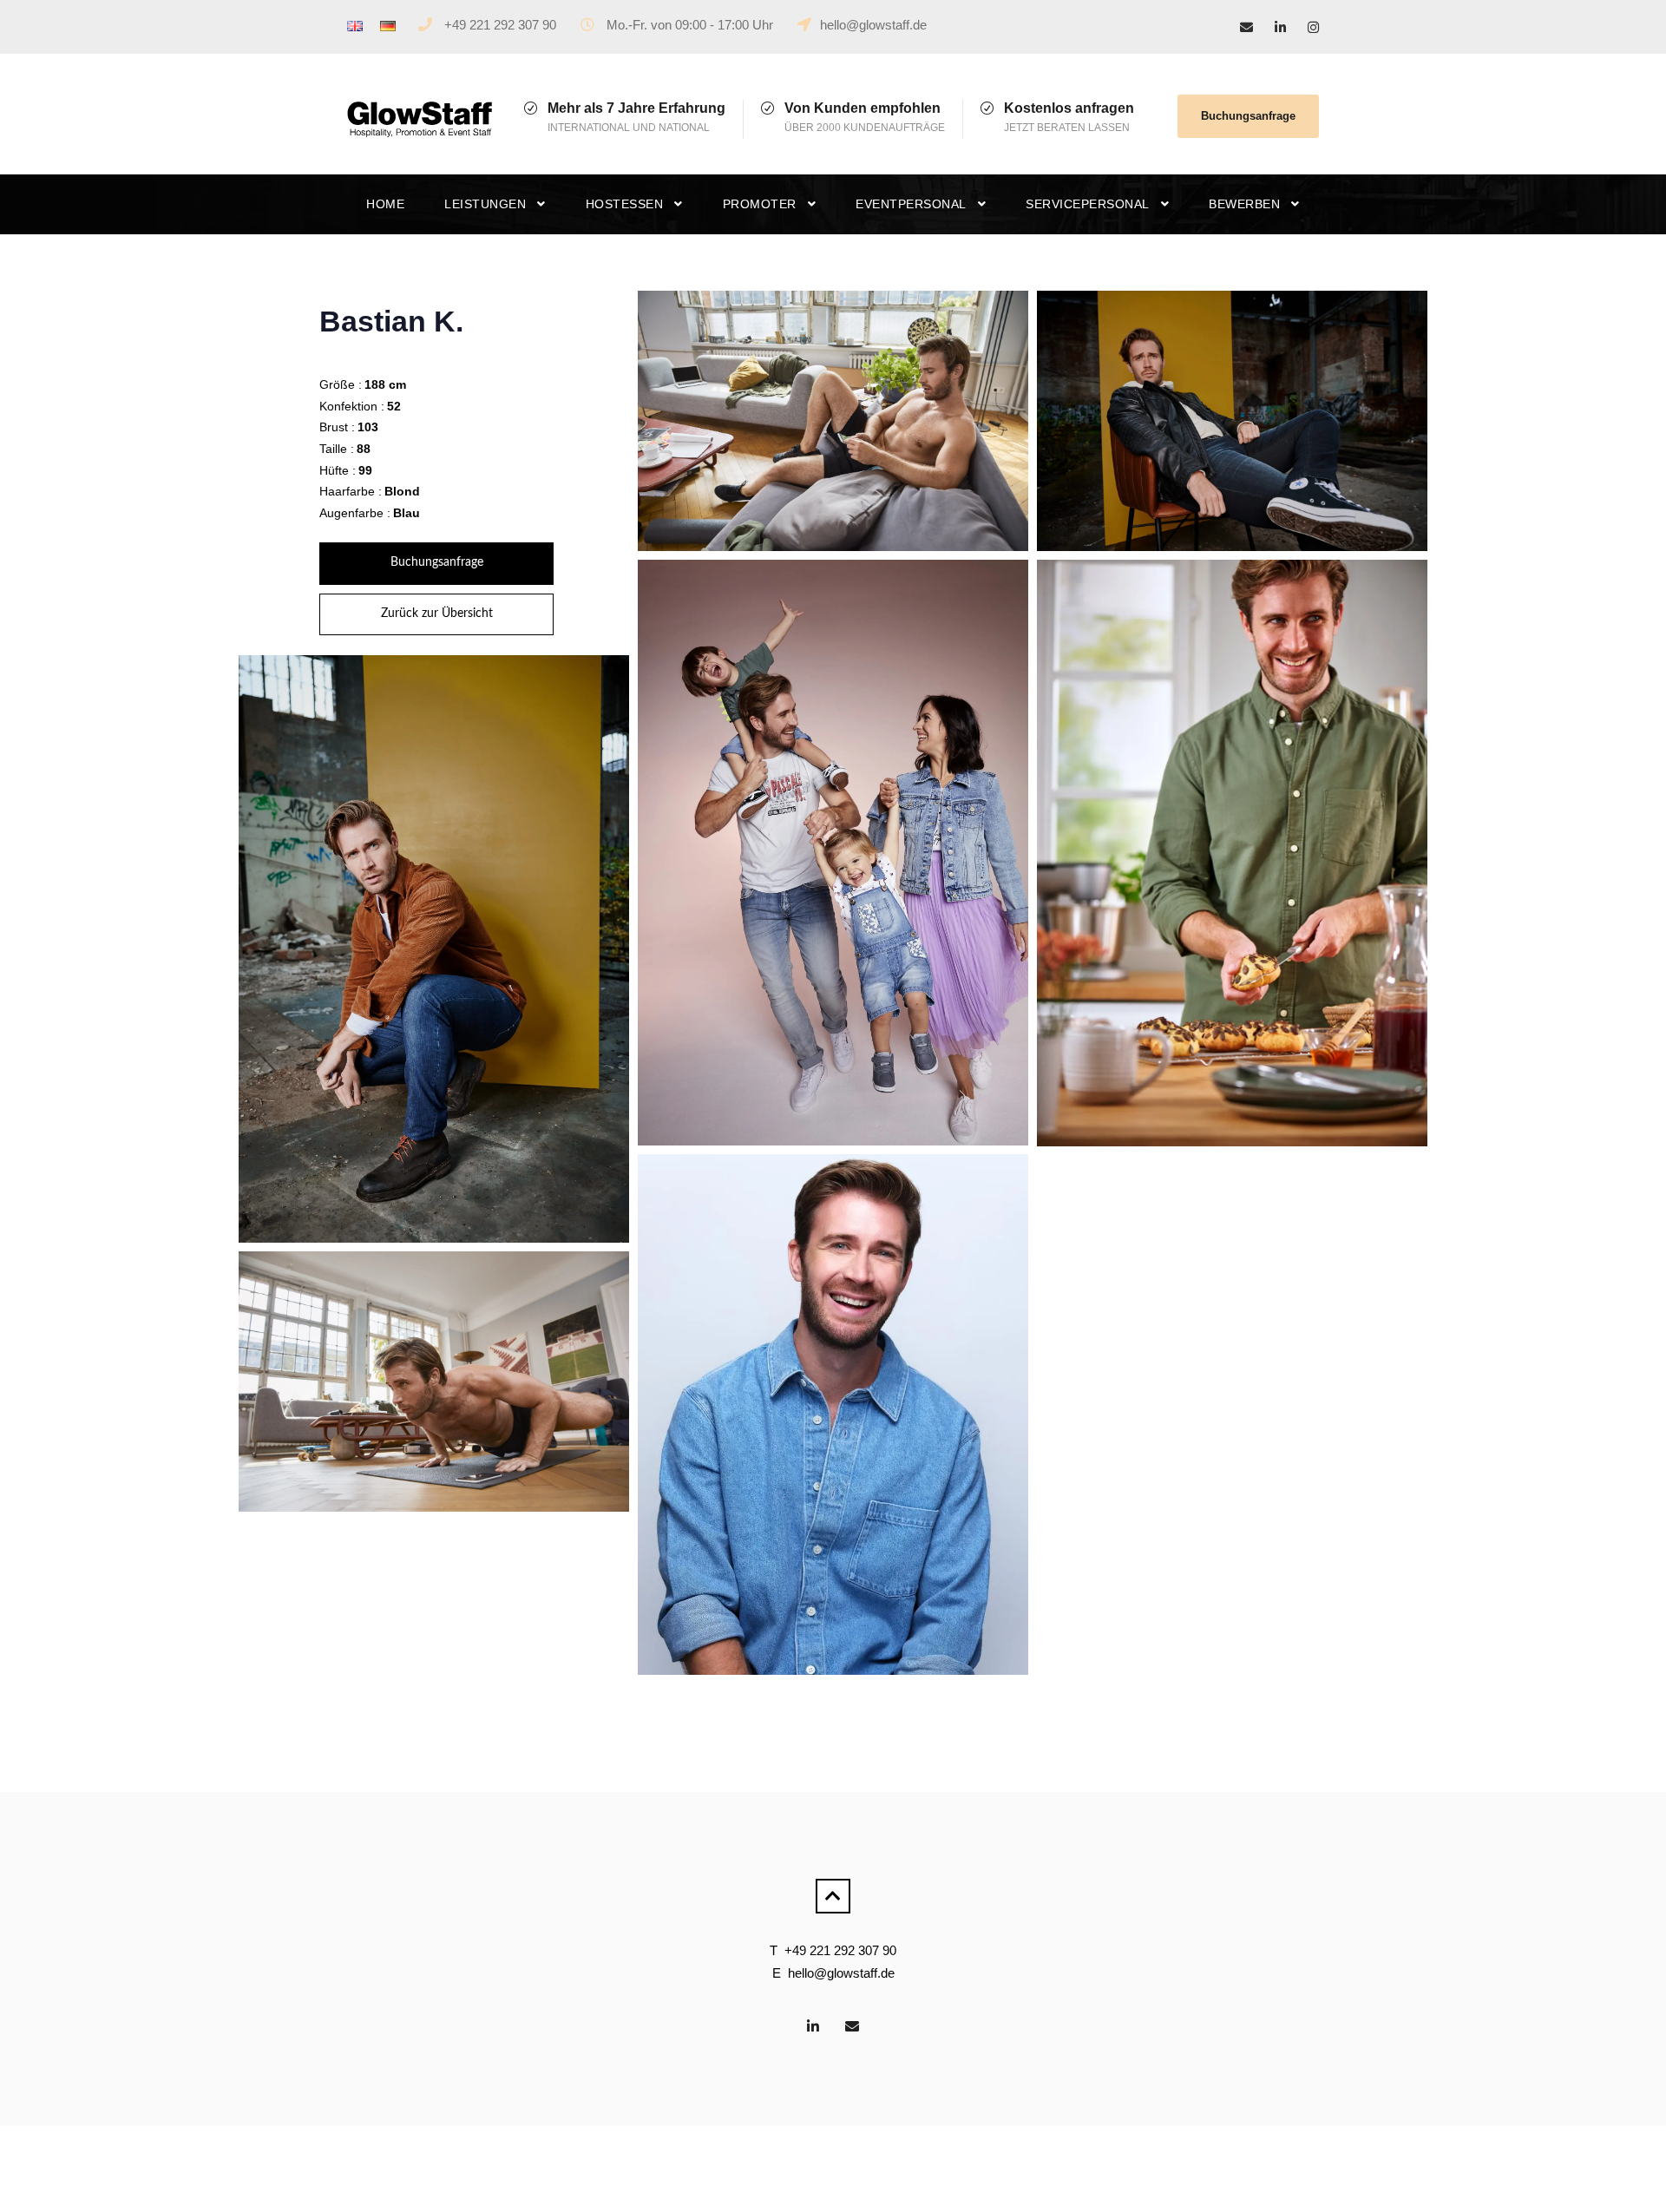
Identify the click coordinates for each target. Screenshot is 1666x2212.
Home (385, 204)
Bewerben (1244, 204)
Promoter (760, 204)
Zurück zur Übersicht (437, 614)
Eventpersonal (911, 204)
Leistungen (485, 204)
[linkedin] (1280, 27)
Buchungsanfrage (1248, 116)
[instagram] (1313, 27)
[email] (1246, 27)
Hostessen (625, 204)
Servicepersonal (1088, 204)
